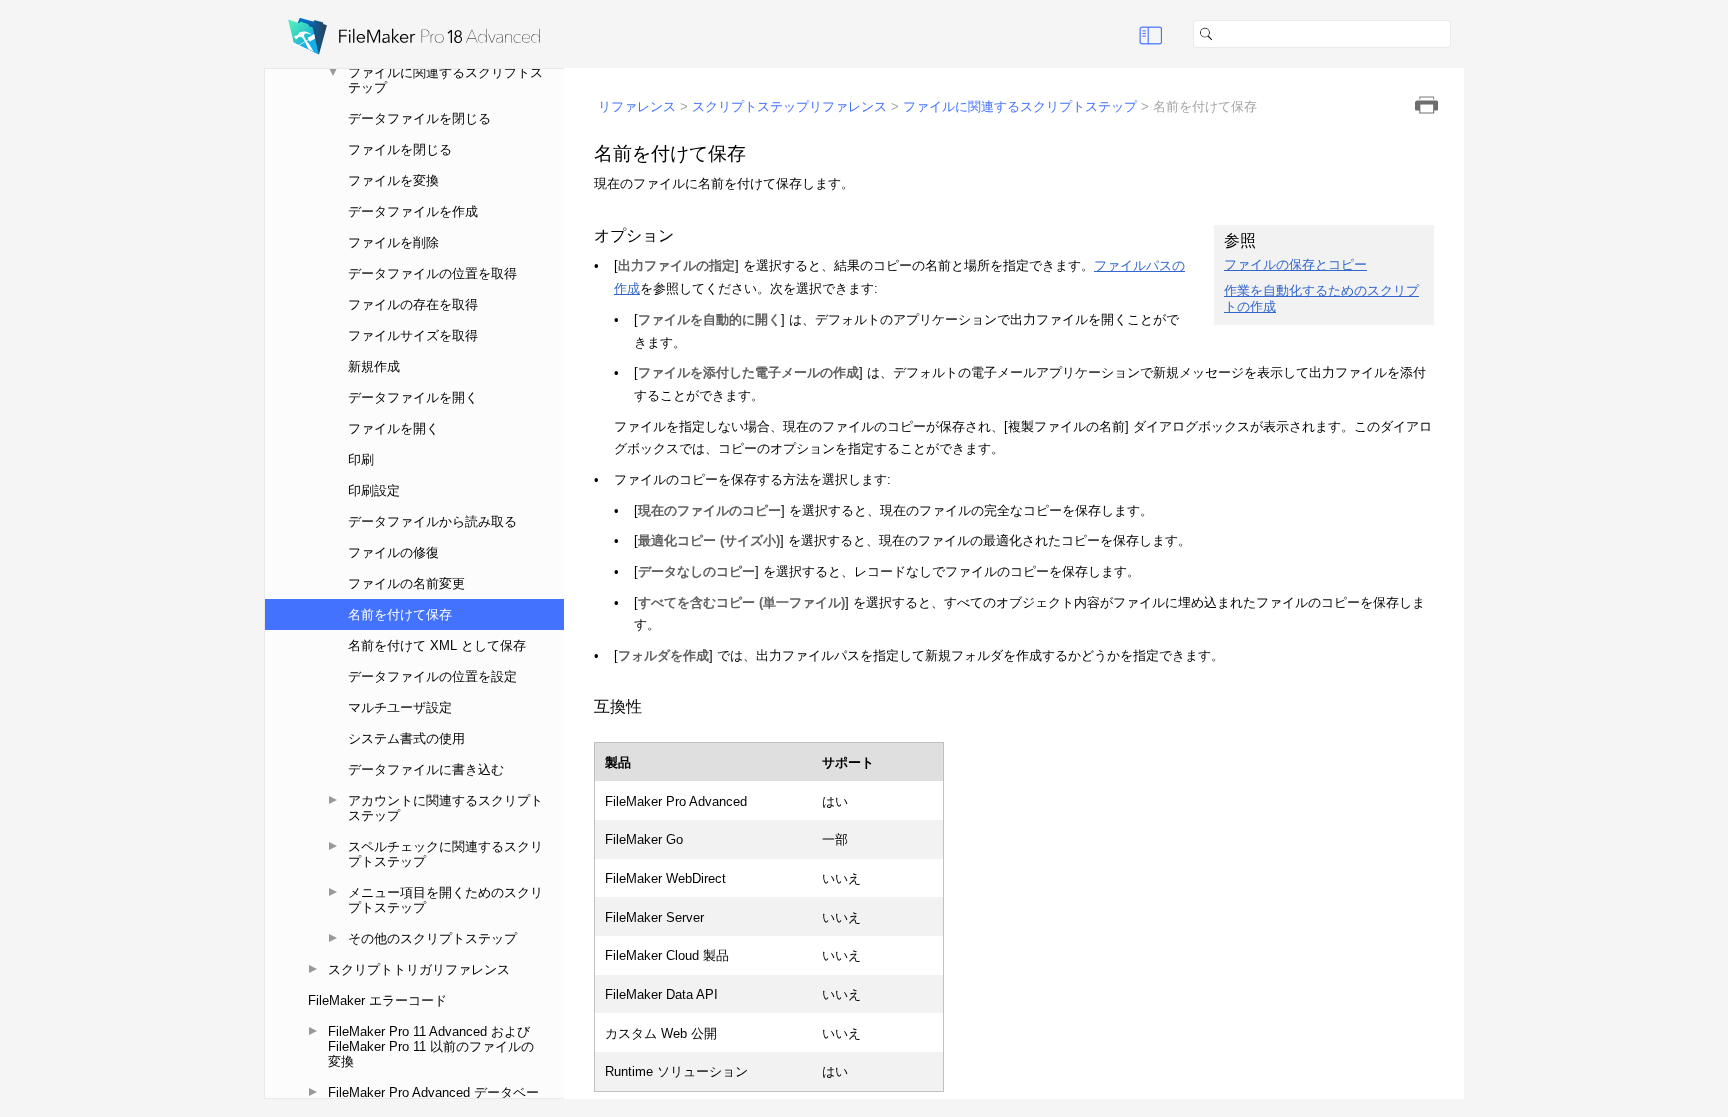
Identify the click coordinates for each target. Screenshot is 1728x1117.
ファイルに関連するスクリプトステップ (445, 80)
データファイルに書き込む (426, 769)
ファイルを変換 (393, 180)
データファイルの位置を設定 (432, 676)
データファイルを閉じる (419, 118)
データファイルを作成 (413, 211)
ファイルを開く (393, 428)
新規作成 (374, 366)
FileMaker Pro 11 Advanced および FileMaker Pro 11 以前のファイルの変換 (431, 1046)
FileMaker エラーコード (377, 1000)
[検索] (1459, 34)
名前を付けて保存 (400, 614)
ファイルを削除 (393, 242)
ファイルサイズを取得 (413, 335)
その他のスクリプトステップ (432, 938)
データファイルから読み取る (432, 521)
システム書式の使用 (406, 738)
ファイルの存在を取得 (413, 304)
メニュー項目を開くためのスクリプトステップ (445, 900)
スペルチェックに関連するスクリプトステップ (445, 854)
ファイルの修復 (393, 552)
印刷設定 (374, 490)
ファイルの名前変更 (406, 583)
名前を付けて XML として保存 (437, 645)
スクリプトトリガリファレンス (419, 969)
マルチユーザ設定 (400, 707)
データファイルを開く (413, 397)
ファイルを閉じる (400, 149)
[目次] (1151, 34)
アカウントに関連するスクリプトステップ (445, 808)
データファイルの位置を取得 (432, 273)
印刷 (361, 459)
